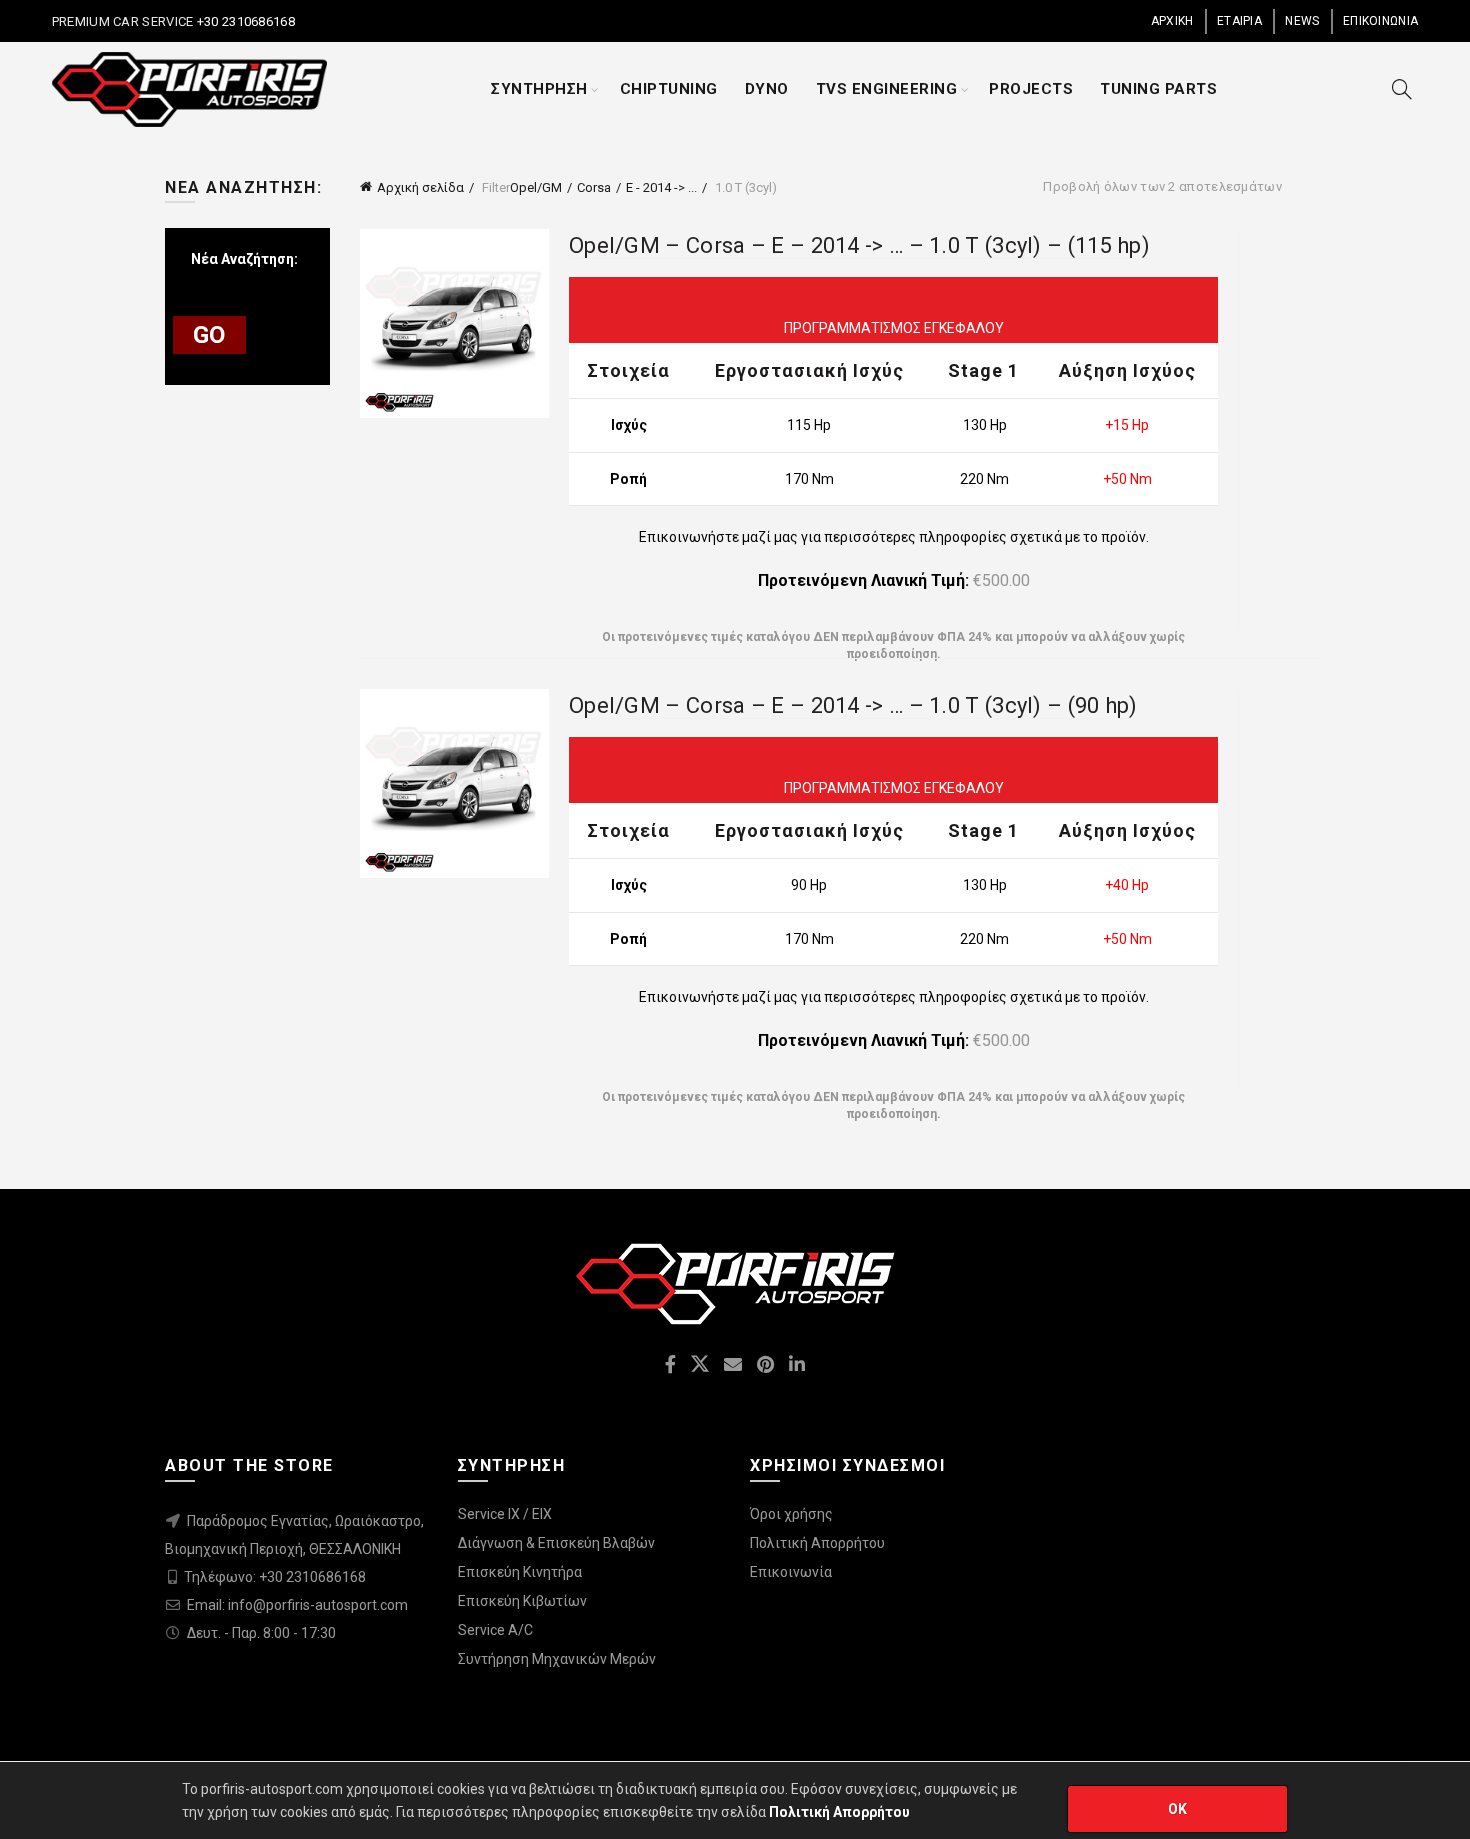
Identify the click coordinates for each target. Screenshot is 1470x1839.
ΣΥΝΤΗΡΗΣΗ (539, 89)
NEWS (1302, 21)
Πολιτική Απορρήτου (817, 1543)
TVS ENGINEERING (887, 89)
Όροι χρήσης (791, 1514)
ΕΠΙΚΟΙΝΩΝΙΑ (1380, 21)
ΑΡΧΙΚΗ (1172, 21)
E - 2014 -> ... (661, 187)
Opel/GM (536, 187)
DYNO (767, 89)
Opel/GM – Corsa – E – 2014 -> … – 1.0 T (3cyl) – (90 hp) (853, 705)
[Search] (1402, 89)
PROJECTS (1031, 89)
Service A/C (495, 1630)
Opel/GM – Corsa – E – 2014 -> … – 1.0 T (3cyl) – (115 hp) (859, 245)
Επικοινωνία (791, 1572)
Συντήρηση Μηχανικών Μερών (557, 1659)
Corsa (594, 187)
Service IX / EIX (505, 1514)
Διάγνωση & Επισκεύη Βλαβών (556, 1543)
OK (1178, 1809)
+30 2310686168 (244, 21)
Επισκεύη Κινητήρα (520, 1572)
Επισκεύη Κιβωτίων (522, 1601)
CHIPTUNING (669, 89)
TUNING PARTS (1158, 89)
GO (209, 335)
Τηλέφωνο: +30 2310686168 (275, 1577)
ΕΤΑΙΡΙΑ (1239, 21)
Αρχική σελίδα (420, 187)
